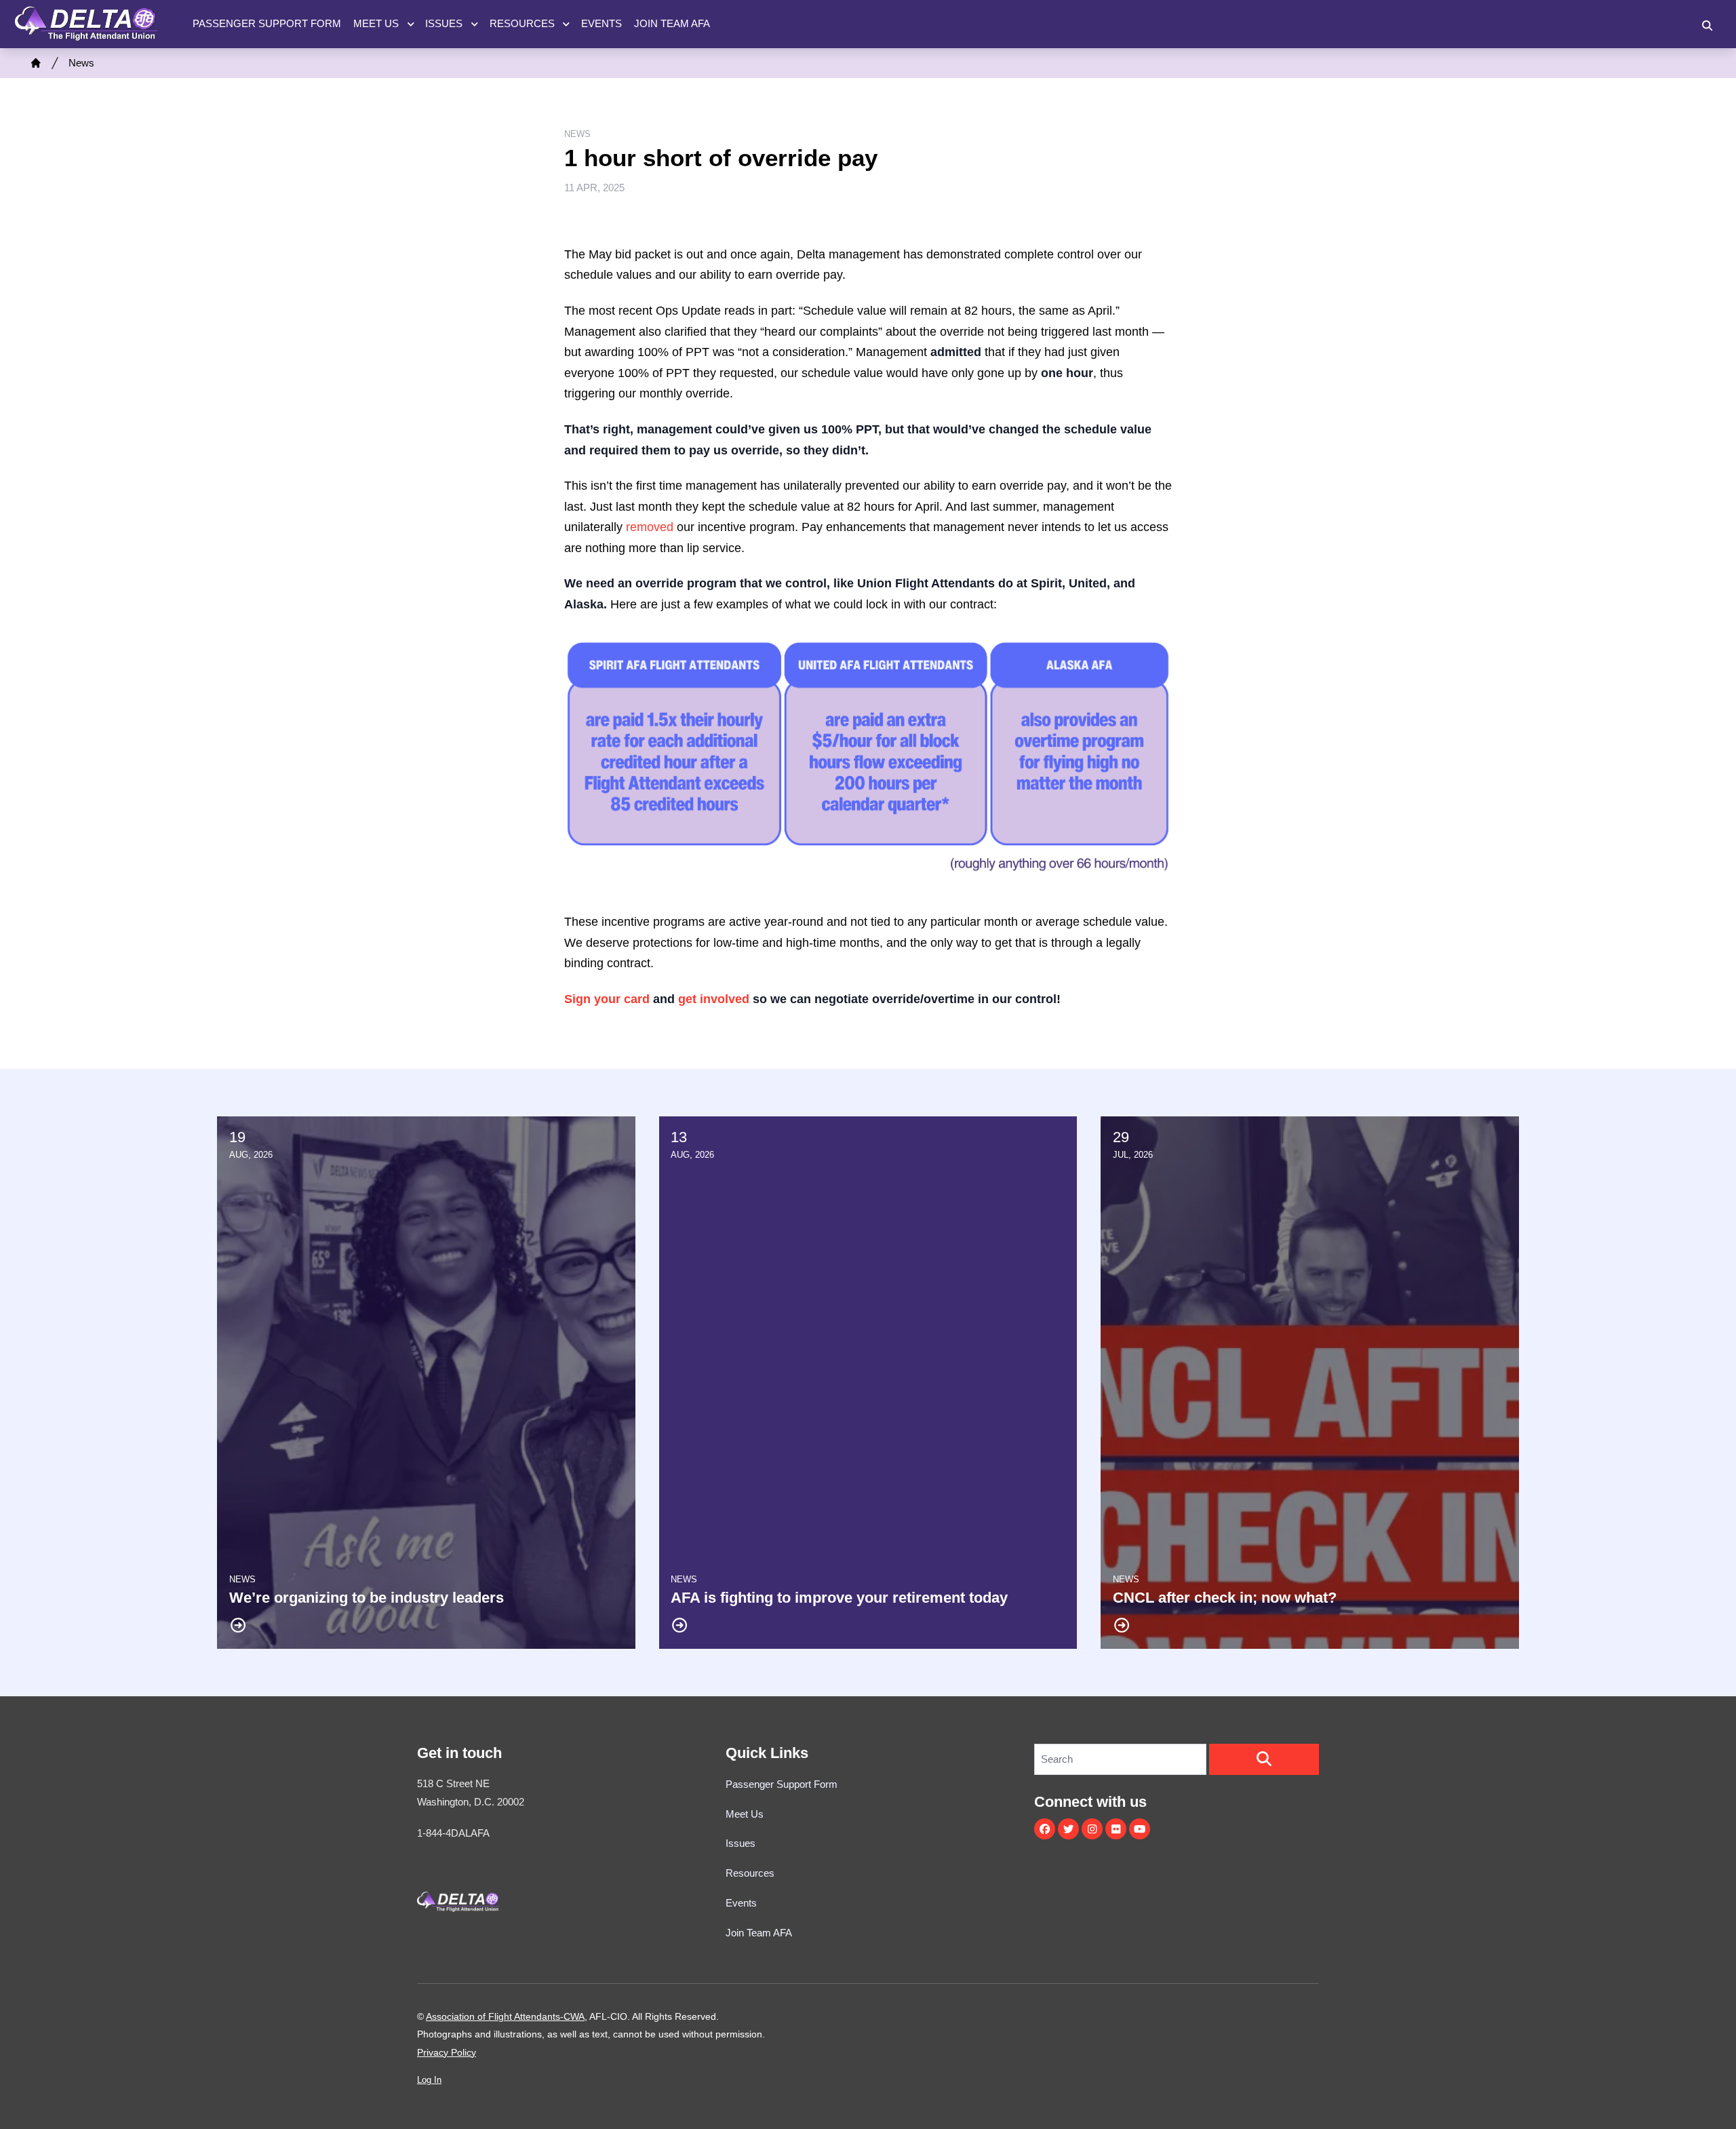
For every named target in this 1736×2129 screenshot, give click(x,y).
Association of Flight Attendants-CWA (505, 2016)
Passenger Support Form (267, 23)
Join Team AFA (672, 23)
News (81, 63)
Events (601, 23)
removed (650, 527)
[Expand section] (411, 24)
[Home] (36, 63)
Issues (444, 23)
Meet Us (376, 23)
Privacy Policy (447, 2052)
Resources (522, 23)
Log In (429, 2080)
